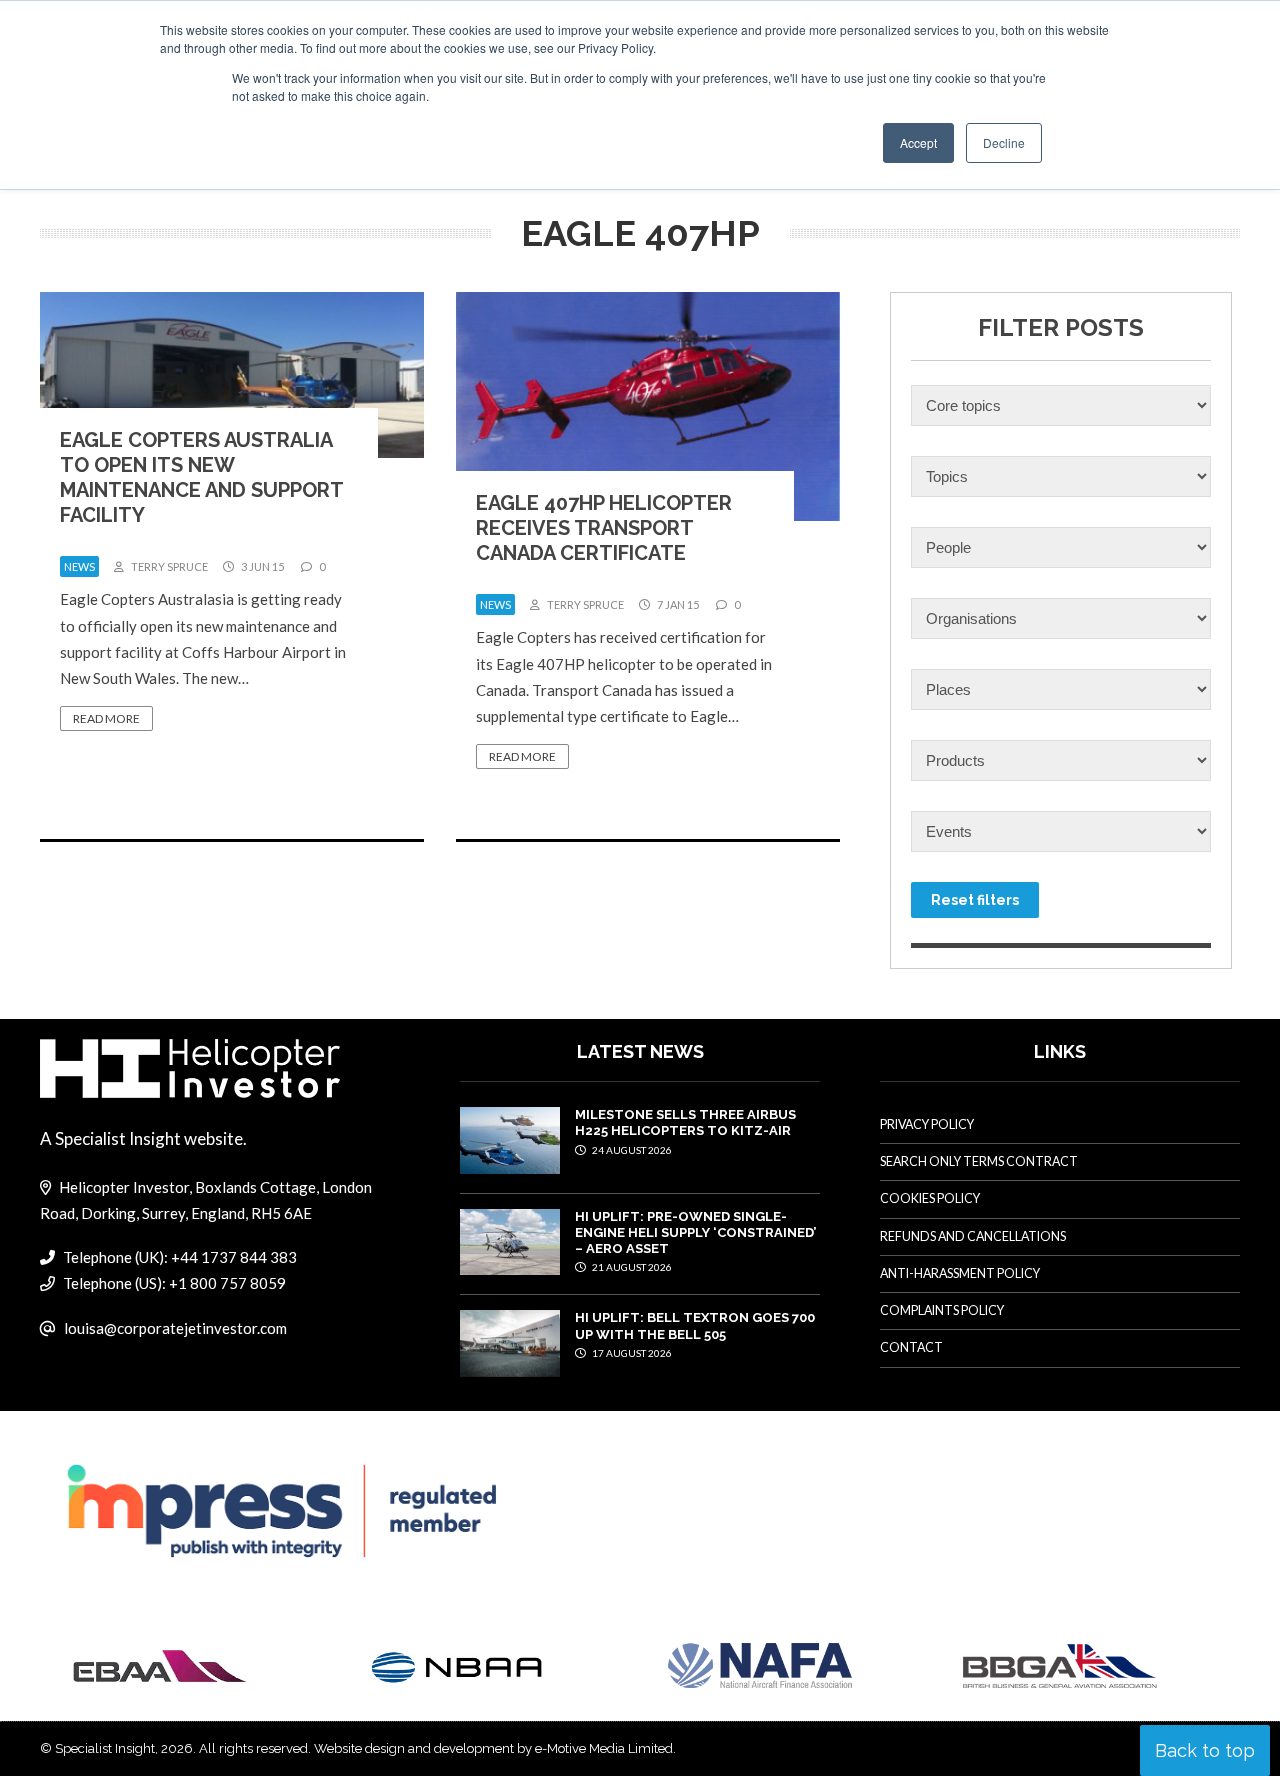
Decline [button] (1004, 142)
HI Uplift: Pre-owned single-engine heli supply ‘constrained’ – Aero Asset (695, 1233)
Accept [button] (918, 142)
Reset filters (975, 900)
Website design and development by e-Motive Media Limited (493, 1748)
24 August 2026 (631, 1150)
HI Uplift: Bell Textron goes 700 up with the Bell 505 (695, 1325)
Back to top (1205, 1750)
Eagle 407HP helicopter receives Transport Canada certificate (604, 528)
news (79, 566)
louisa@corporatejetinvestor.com (175, 1328)
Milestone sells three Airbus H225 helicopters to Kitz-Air (685, 1122)
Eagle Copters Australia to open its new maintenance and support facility (201, 477)
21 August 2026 (631, 1267)
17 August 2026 (631, 1353)
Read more (106, 718)
